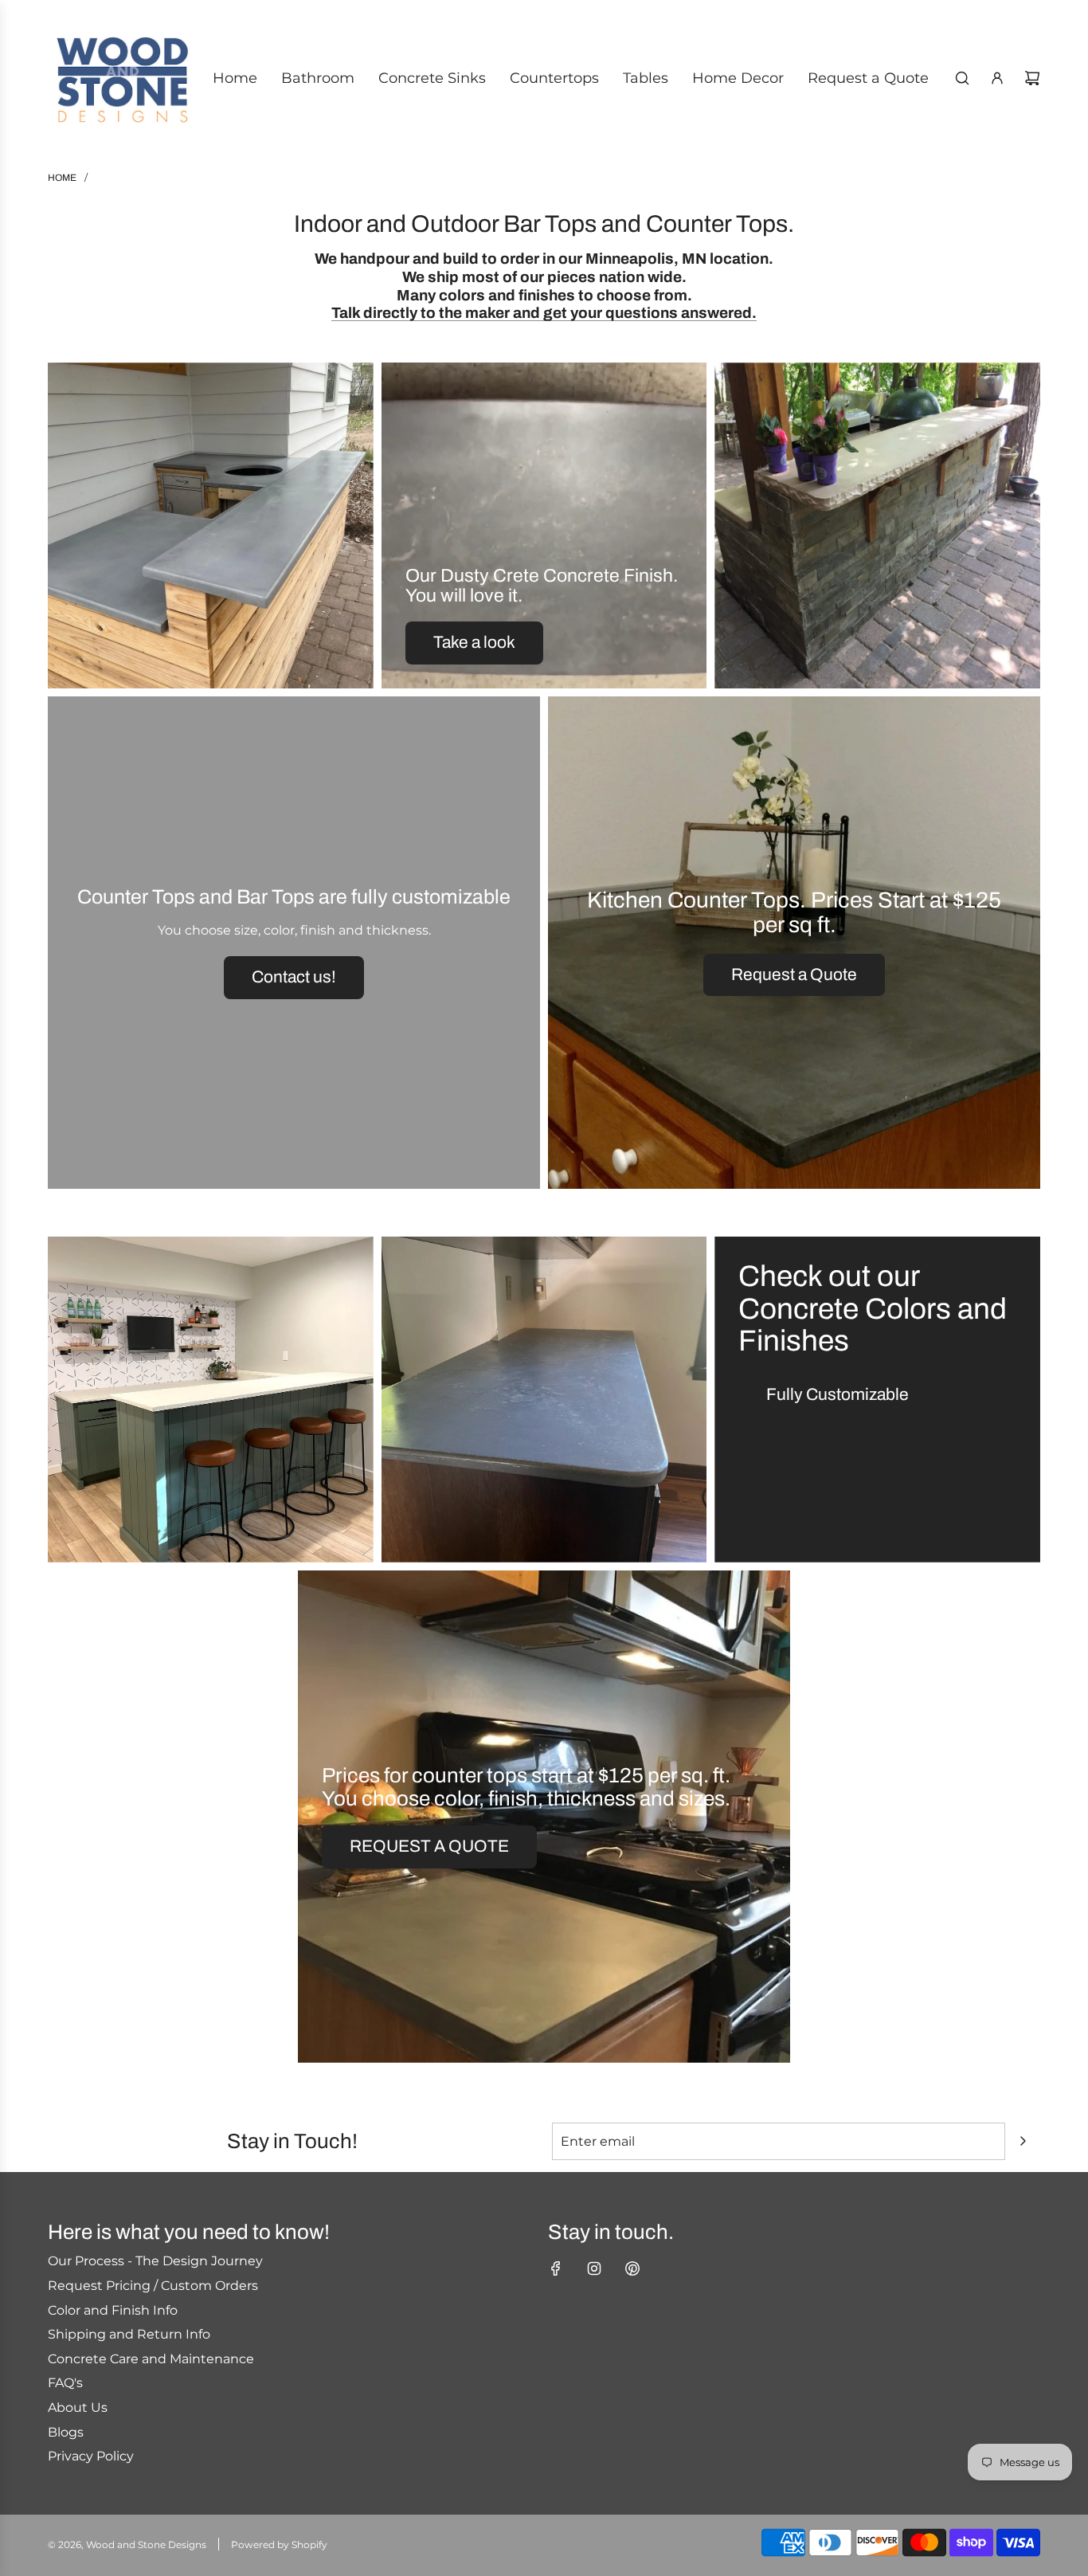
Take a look (474, 642)
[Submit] (1023, 2141)
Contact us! (294, 977)
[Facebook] (556, 2268)
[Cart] (1032, 78)
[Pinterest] (632, 2268)
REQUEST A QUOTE (429, 1846)
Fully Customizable (838, 1394)
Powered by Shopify (279, 2545)
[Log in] (997, 78)
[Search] (962, 78)
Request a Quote (794, 974)
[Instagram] (594, 2268)
